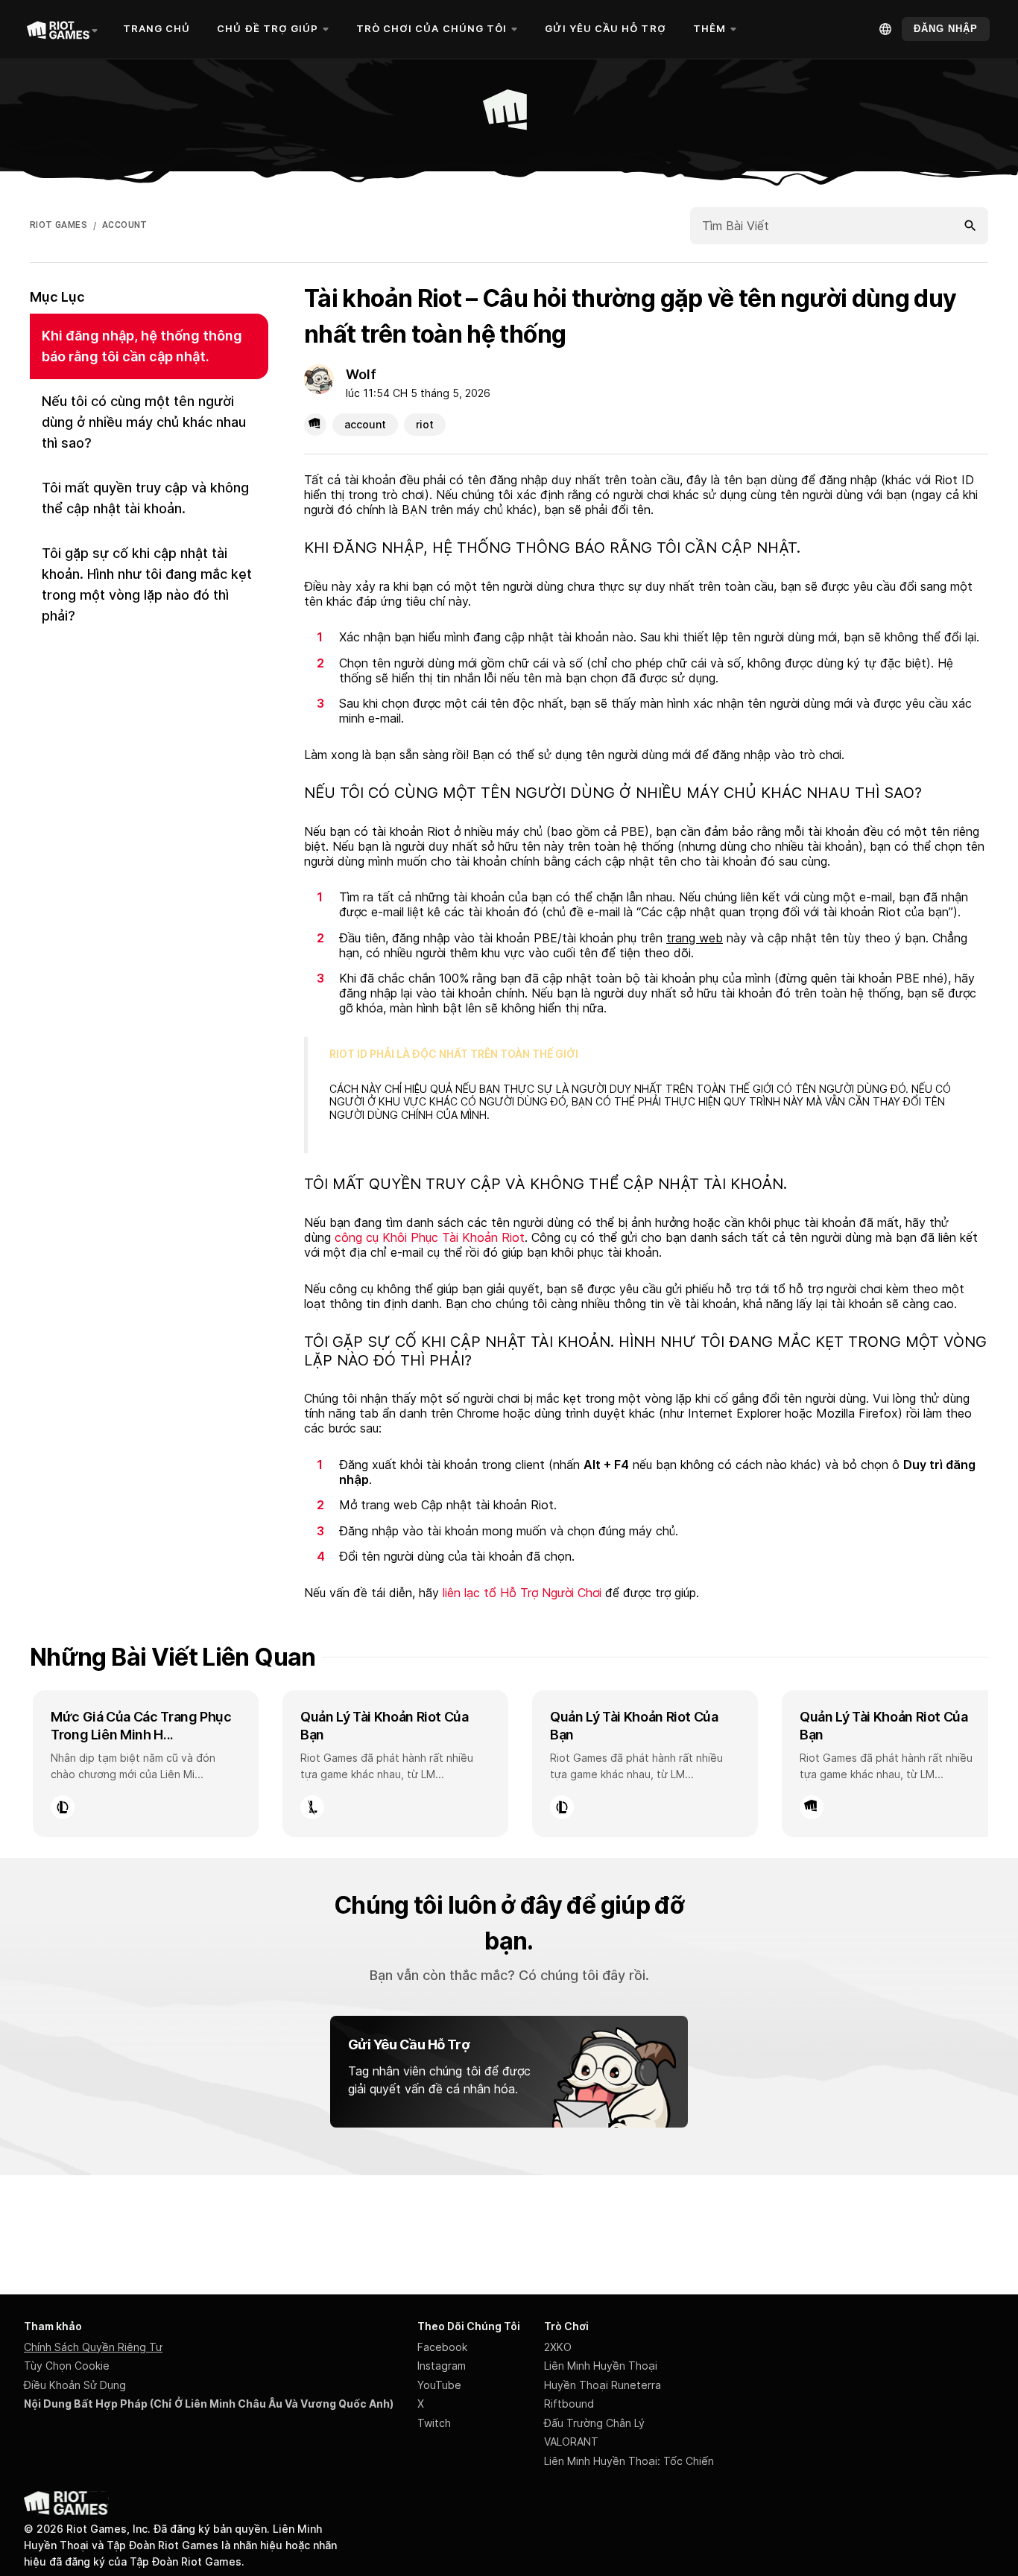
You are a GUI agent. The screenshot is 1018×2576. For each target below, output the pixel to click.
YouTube (439, 2385)
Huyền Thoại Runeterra (603, 2385)
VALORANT (571, 2442)
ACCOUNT (125, 225)
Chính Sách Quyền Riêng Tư (93, 2347)
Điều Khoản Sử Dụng (75, 2385)
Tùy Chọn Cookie (67, 2366)
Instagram (442, 2366)
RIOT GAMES (59, 225)
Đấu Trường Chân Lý (594, 2423)
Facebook (442, 2347)
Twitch (434, 2423)
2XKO (558, 2347)
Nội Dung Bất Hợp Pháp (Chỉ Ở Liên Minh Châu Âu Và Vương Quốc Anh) (209, 2404)
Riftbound (569, 2404)
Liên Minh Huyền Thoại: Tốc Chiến (629, 2461)
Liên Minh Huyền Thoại (601, 2366)
